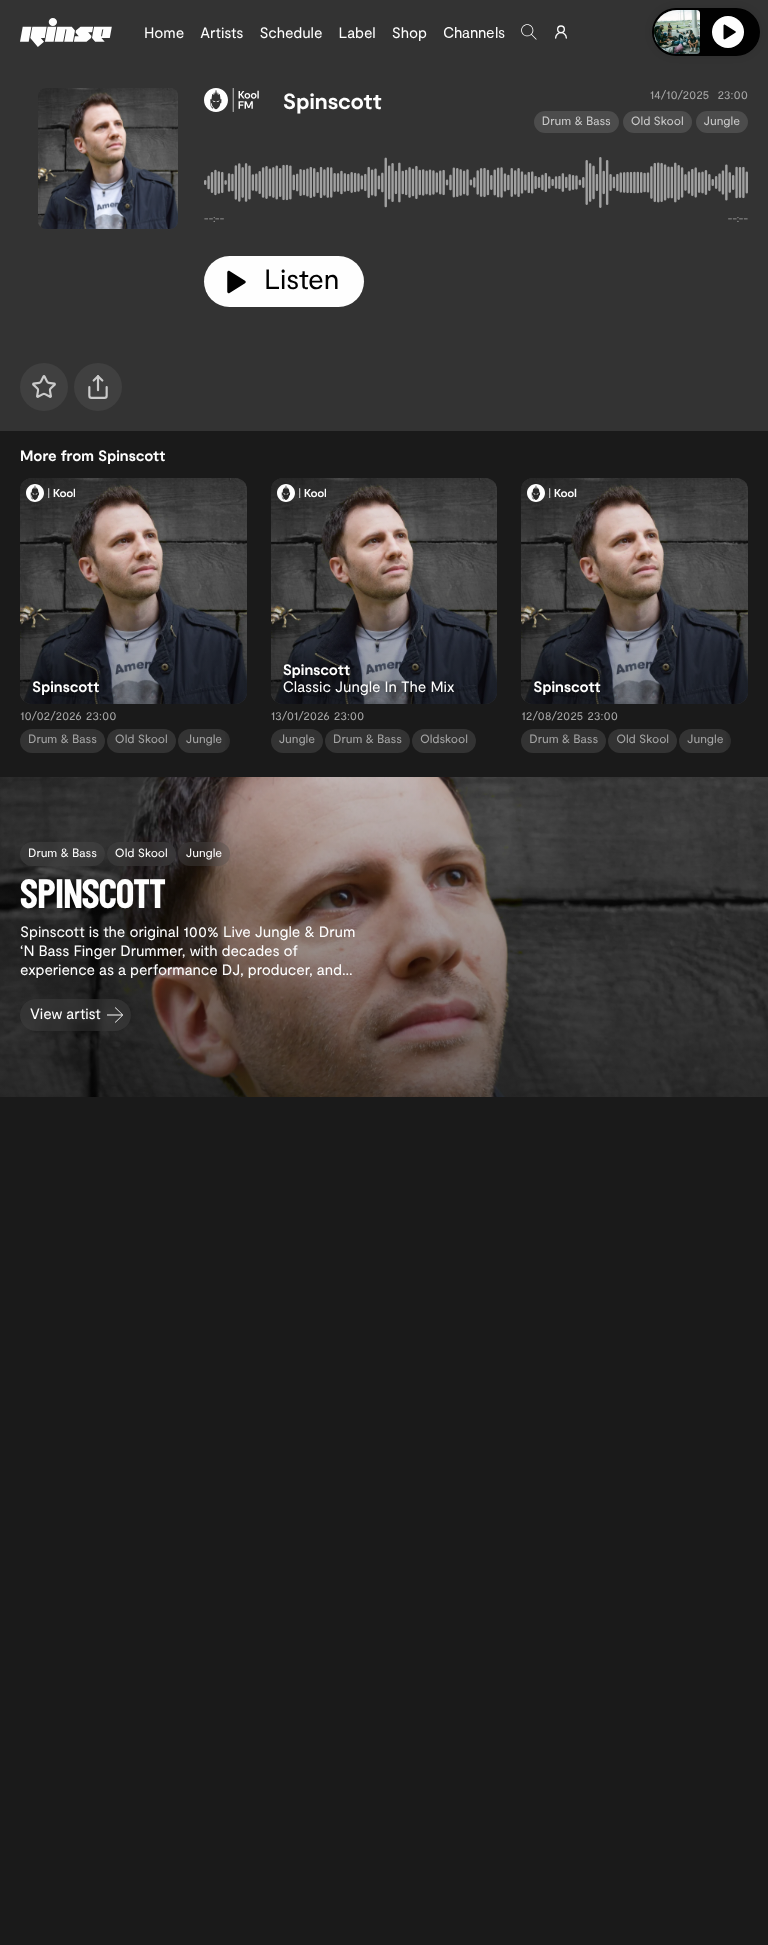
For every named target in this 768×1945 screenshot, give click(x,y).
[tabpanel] (476, 186)
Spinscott (332, 101)
